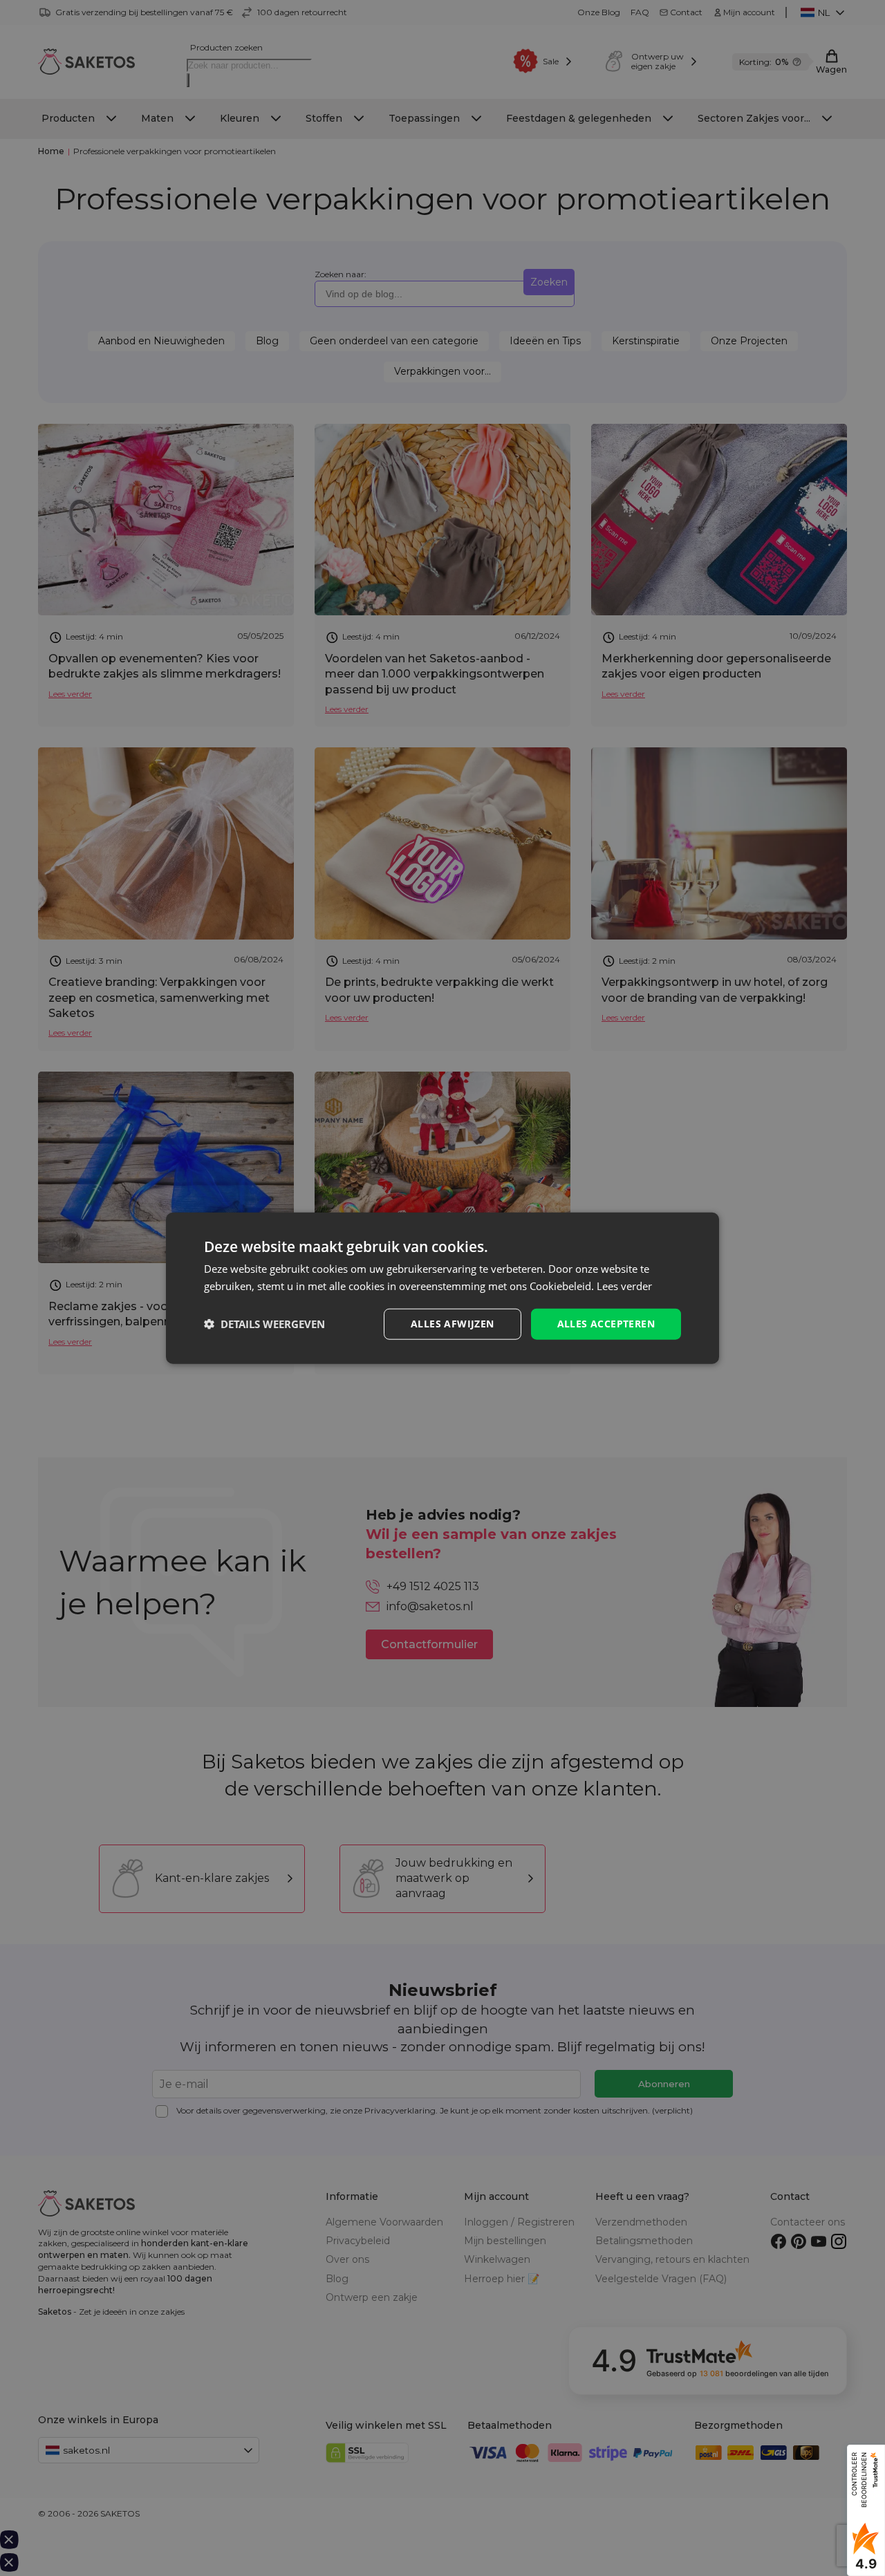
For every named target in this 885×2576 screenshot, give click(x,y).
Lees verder (624, 1286)
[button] (264, 1324)
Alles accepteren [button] (606, 1324)
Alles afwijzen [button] (453, 1324)
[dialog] (442, 1288)
